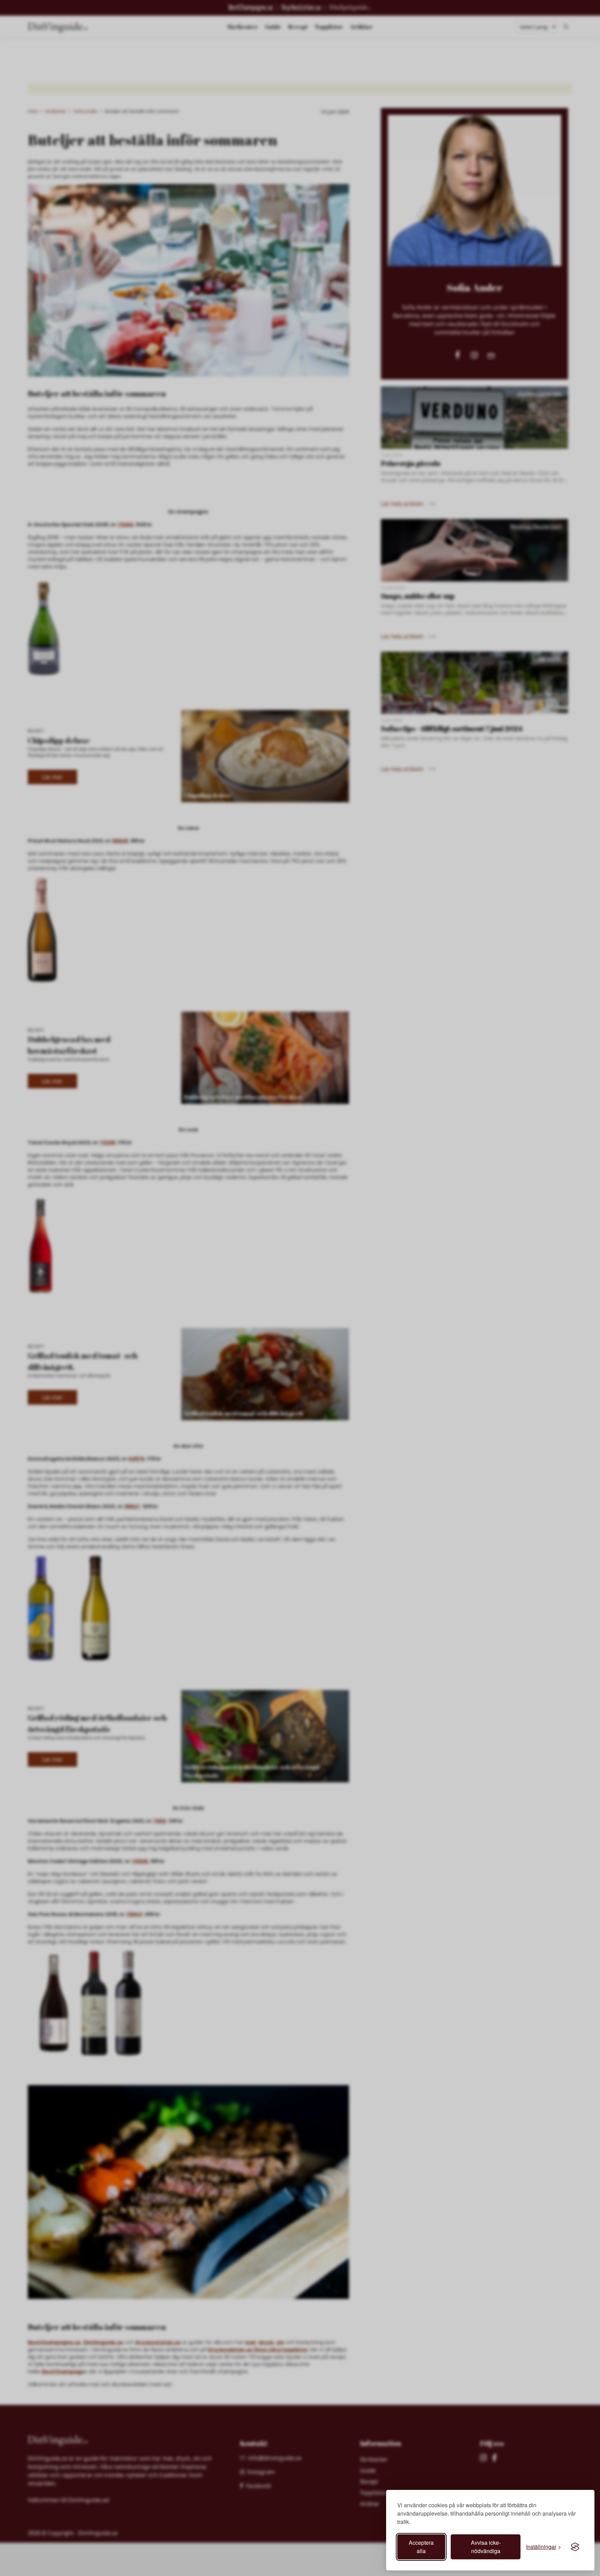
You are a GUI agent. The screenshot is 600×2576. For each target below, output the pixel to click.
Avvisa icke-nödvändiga (486, 2547)
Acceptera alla (421, 2547)
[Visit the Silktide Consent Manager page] (575, 2547)
